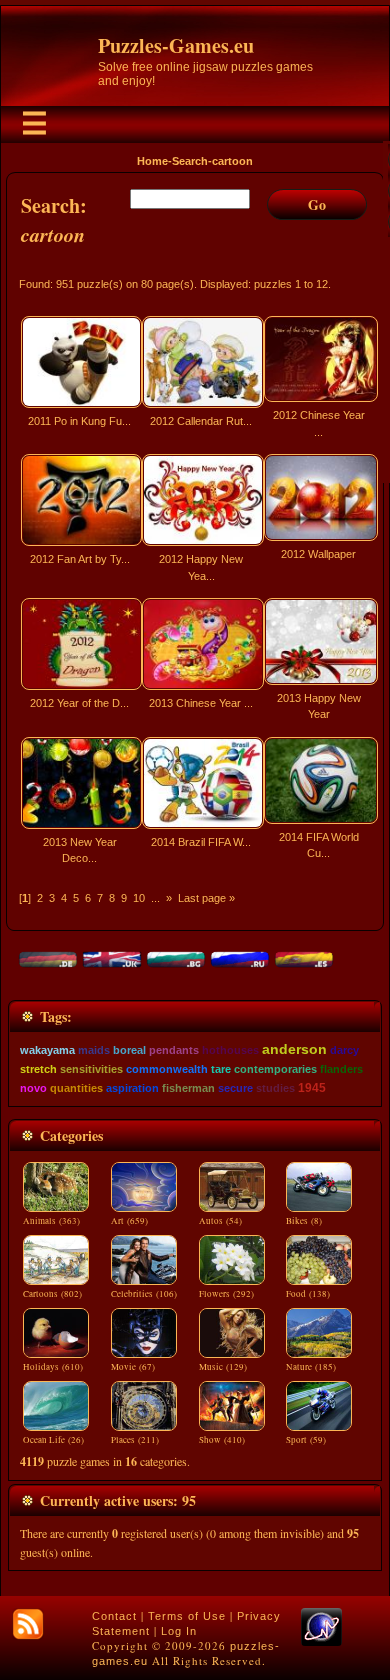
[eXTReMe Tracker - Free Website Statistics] (321, 1642)
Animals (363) (51, 1221)
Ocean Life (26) (53, 1440)
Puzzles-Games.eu (176, 45)
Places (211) (135, 1440)
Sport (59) (306, 1440)
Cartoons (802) (52, 1294)
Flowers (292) (226, 1294)
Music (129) (223, 1367)
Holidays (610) (53, 1367)
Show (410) (222, 1440)
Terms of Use (187, 1616)
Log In (179, 1631)
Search (190, 161)
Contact (114, 1616)
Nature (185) (311, 1367)
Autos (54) (220, 1221)
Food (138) (308, 1294)
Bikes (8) (304, 1221)
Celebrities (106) (144, 1294)
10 (139, 898)
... (155, 898)
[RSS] (28, 1624)
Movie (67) (133, 1367)
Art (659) (129, 1221)
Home (152, 161)
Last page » (206, 898)
